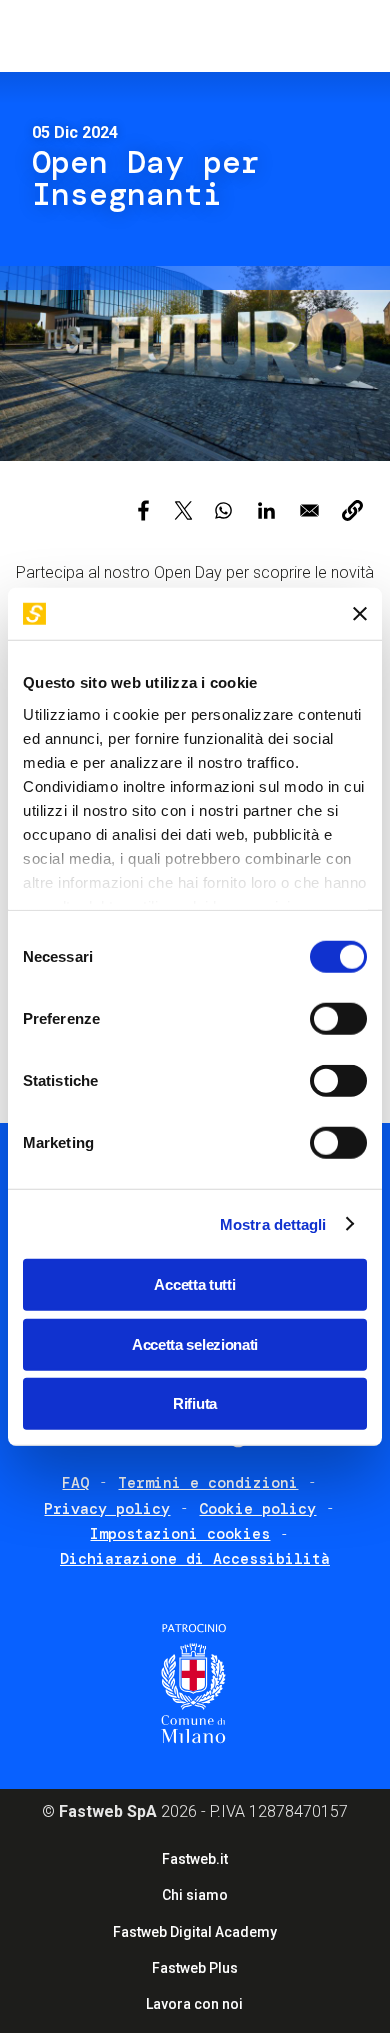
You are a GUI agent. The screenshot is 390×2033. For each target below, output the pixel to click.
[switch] (338, 1019)
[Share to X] (183, 510)
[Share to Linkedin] (266, 510)
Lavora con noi (194, 2004)
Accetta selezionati (195, 1343)
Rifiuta (195, 1403)
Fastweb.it (195, 1859)
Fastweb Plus (195, 1968)
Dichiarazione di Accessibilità (195, 1559)
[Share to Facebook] (143, 510)
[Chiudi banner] (360, 614)
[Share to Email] (309, 510)
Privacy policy (107, 1509)
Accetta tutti (194, 1284)
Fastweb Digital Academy (195, 1932)
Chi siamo (195, 1895)
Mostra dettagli (273, 1223)
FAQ (75, 1483)
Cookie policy (257, 1509)
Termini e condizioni (208, 1483)
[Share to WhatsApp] (223, 510)
